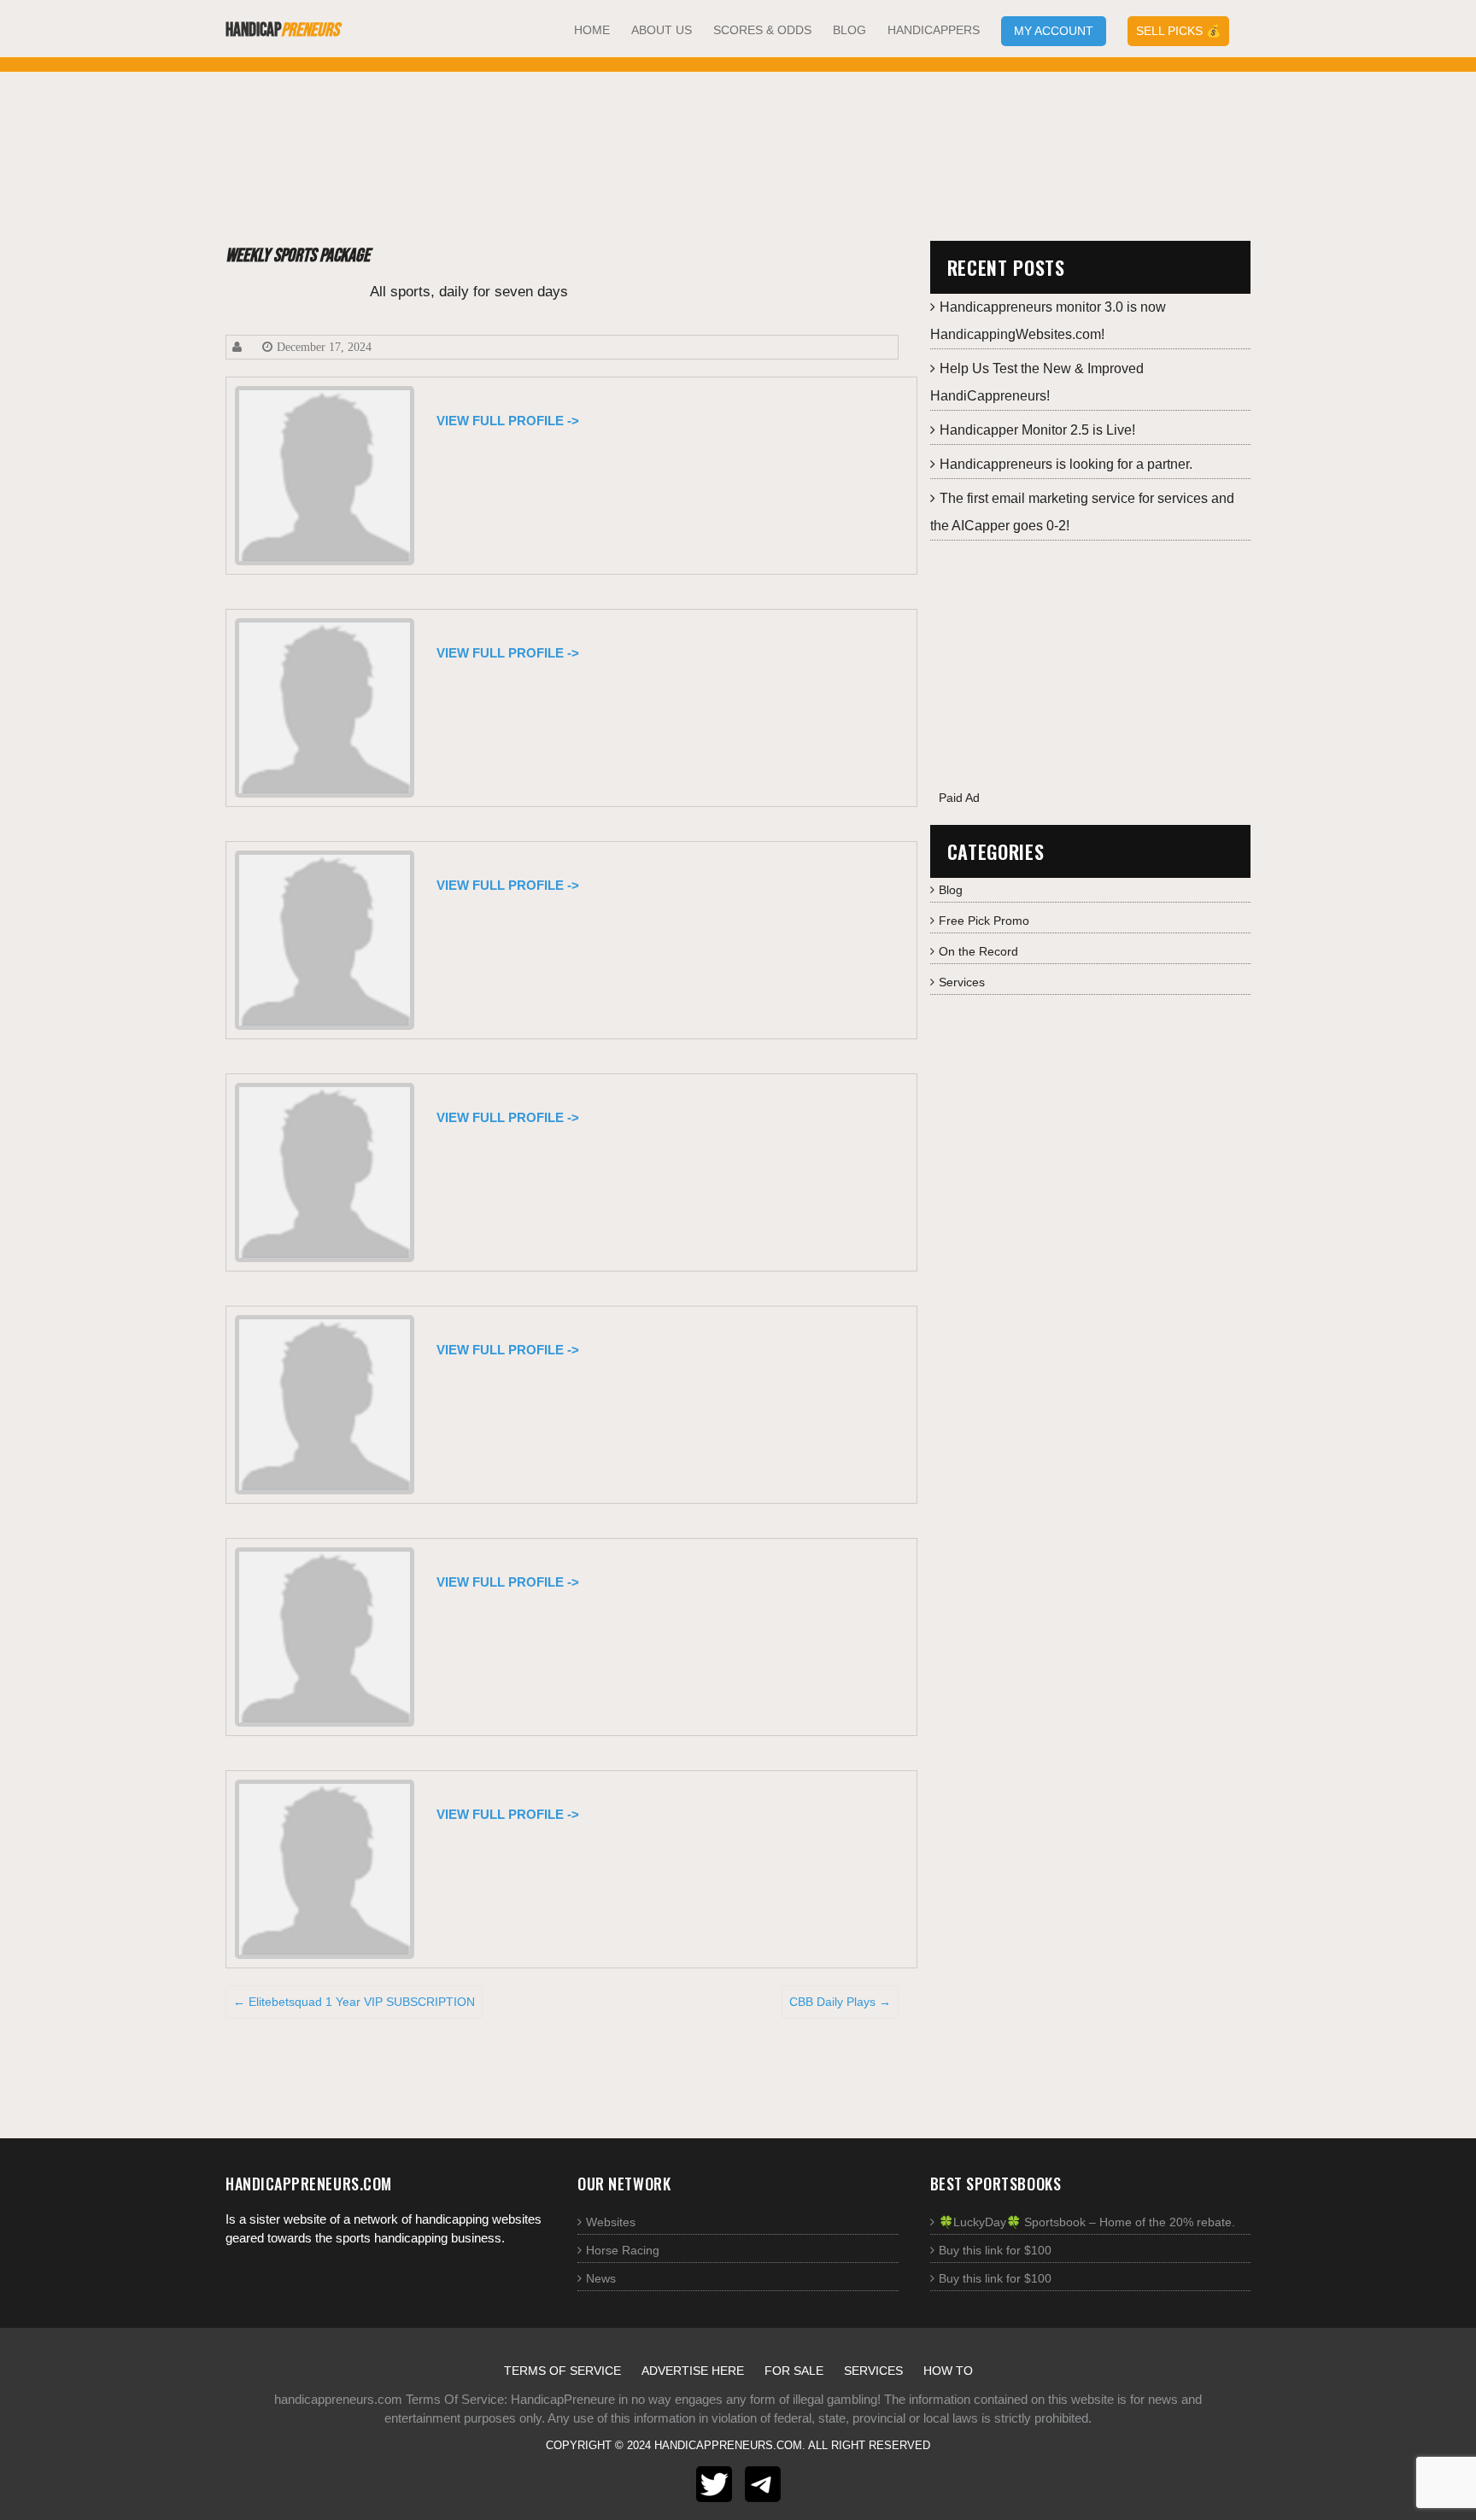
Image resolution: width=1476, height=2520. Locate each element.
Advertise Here (693, 2371)
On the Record (978, 951)
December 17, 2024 (324, 347)
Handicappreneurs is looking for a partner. (1066, 464)
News (601, 2278)
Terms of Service (562, 2371)
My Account (1054, 31)
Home (592, 30)
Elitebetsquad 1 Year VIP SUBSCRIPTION (354, 2002)
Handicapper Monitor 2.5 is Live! (1037, 430)
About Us (662, 30)
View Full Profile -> (508, 421)
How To (948, 2371)
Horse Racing (623, 2250)
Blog (951, 890)
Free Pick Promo (984, 921)
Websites (611, 2222)
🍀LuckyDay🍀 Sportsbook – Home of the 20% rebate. (1087, 2222)
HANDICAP (282, 30)
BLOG (849, 30)
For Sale (794, 2371)
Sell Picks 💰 (1178, 31)
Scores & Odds (762, 30)
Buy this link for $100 (995, 2250)
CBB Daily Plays (840, 2002)
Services (962, 982)
